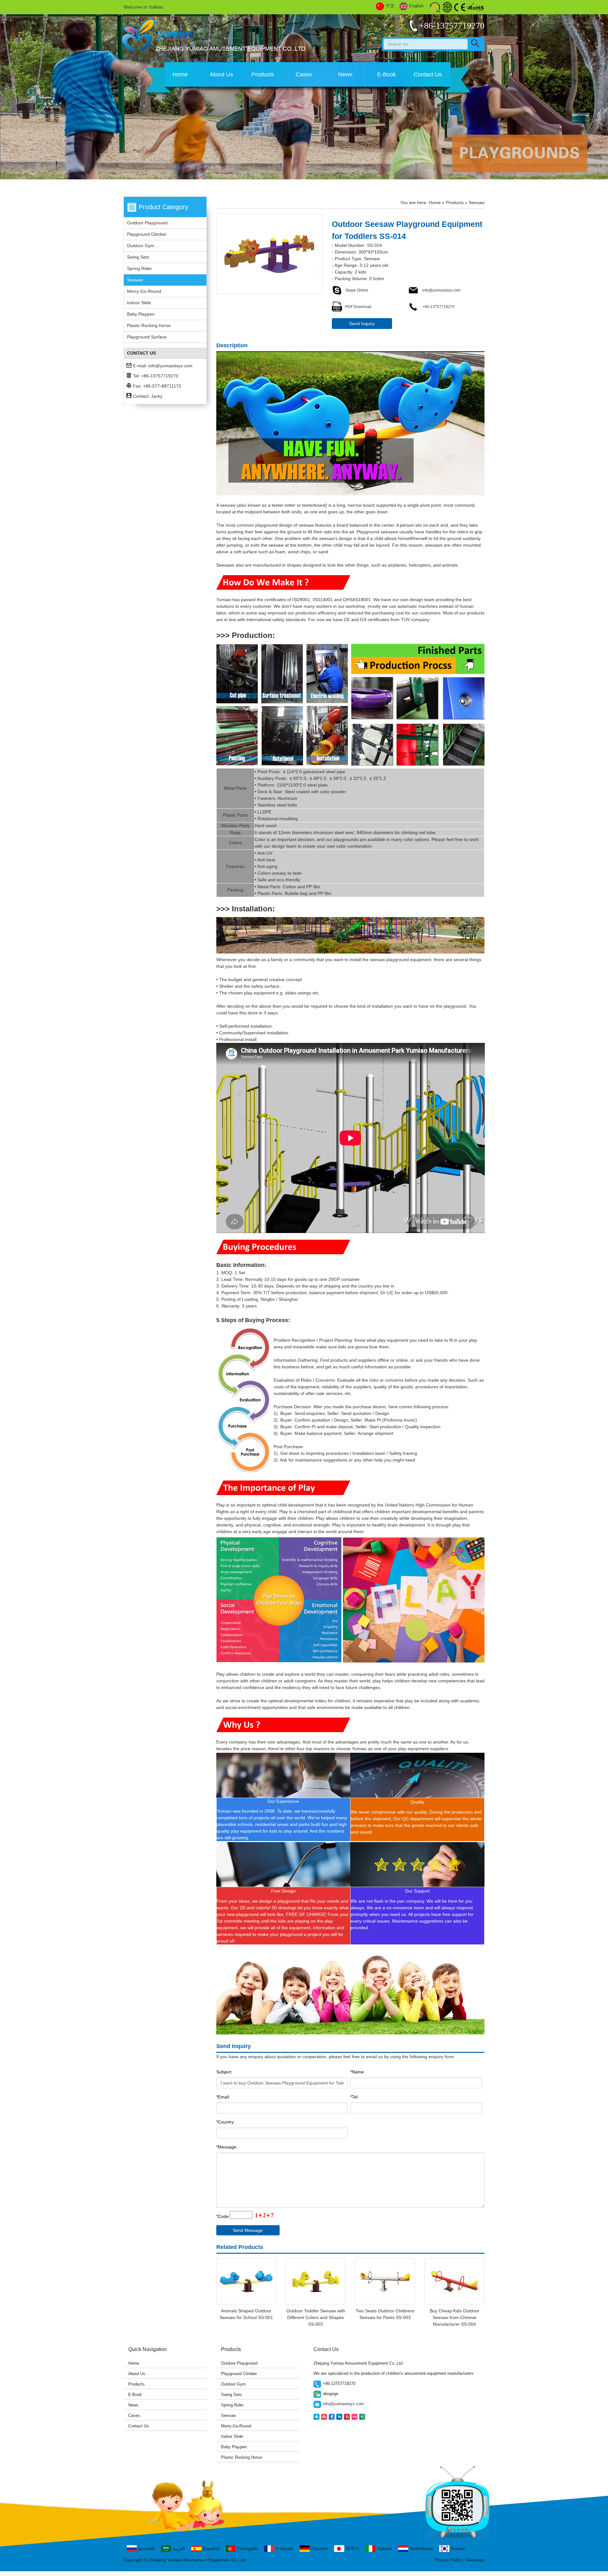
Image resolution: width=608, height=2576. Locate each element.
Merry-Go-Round (144, 291)
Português (247, 2548)
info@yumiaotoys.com (170, 366)
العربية (179, 2548)
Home (180, 74)
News (345, 74)
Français (285, 2548)
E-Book (386, 74)
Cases (304, 74)
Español (211, 2548)
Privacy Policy (448, 2560)
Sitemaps (475, 2560)
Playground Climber (147, 234)
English (416, 6)
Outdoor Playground (147, 223)
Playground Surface (147, 337)
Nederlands (421, 2548)
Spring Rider (139, 268)
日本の (352, 2548)
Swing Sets (138, 257)
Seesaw (135, 280)
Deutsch (320, 2548)
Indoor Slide (139, 303)
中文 (390, 6)
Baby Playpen (141, 314)
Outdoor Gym (141, 246)
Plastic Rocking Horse (149, 325)
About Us (221, 74)
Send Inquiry (362, 324)
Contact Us (428, 74)
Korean (458, 2548)
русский (146, 2548)
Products (263, 74)
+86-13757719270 (438, 307)
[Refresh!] (263, 2216)
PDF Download (358, 307)
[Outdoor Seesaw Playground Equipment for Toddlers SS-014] (269, 254)
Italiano (384, 2548)
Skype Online (357, 290)
